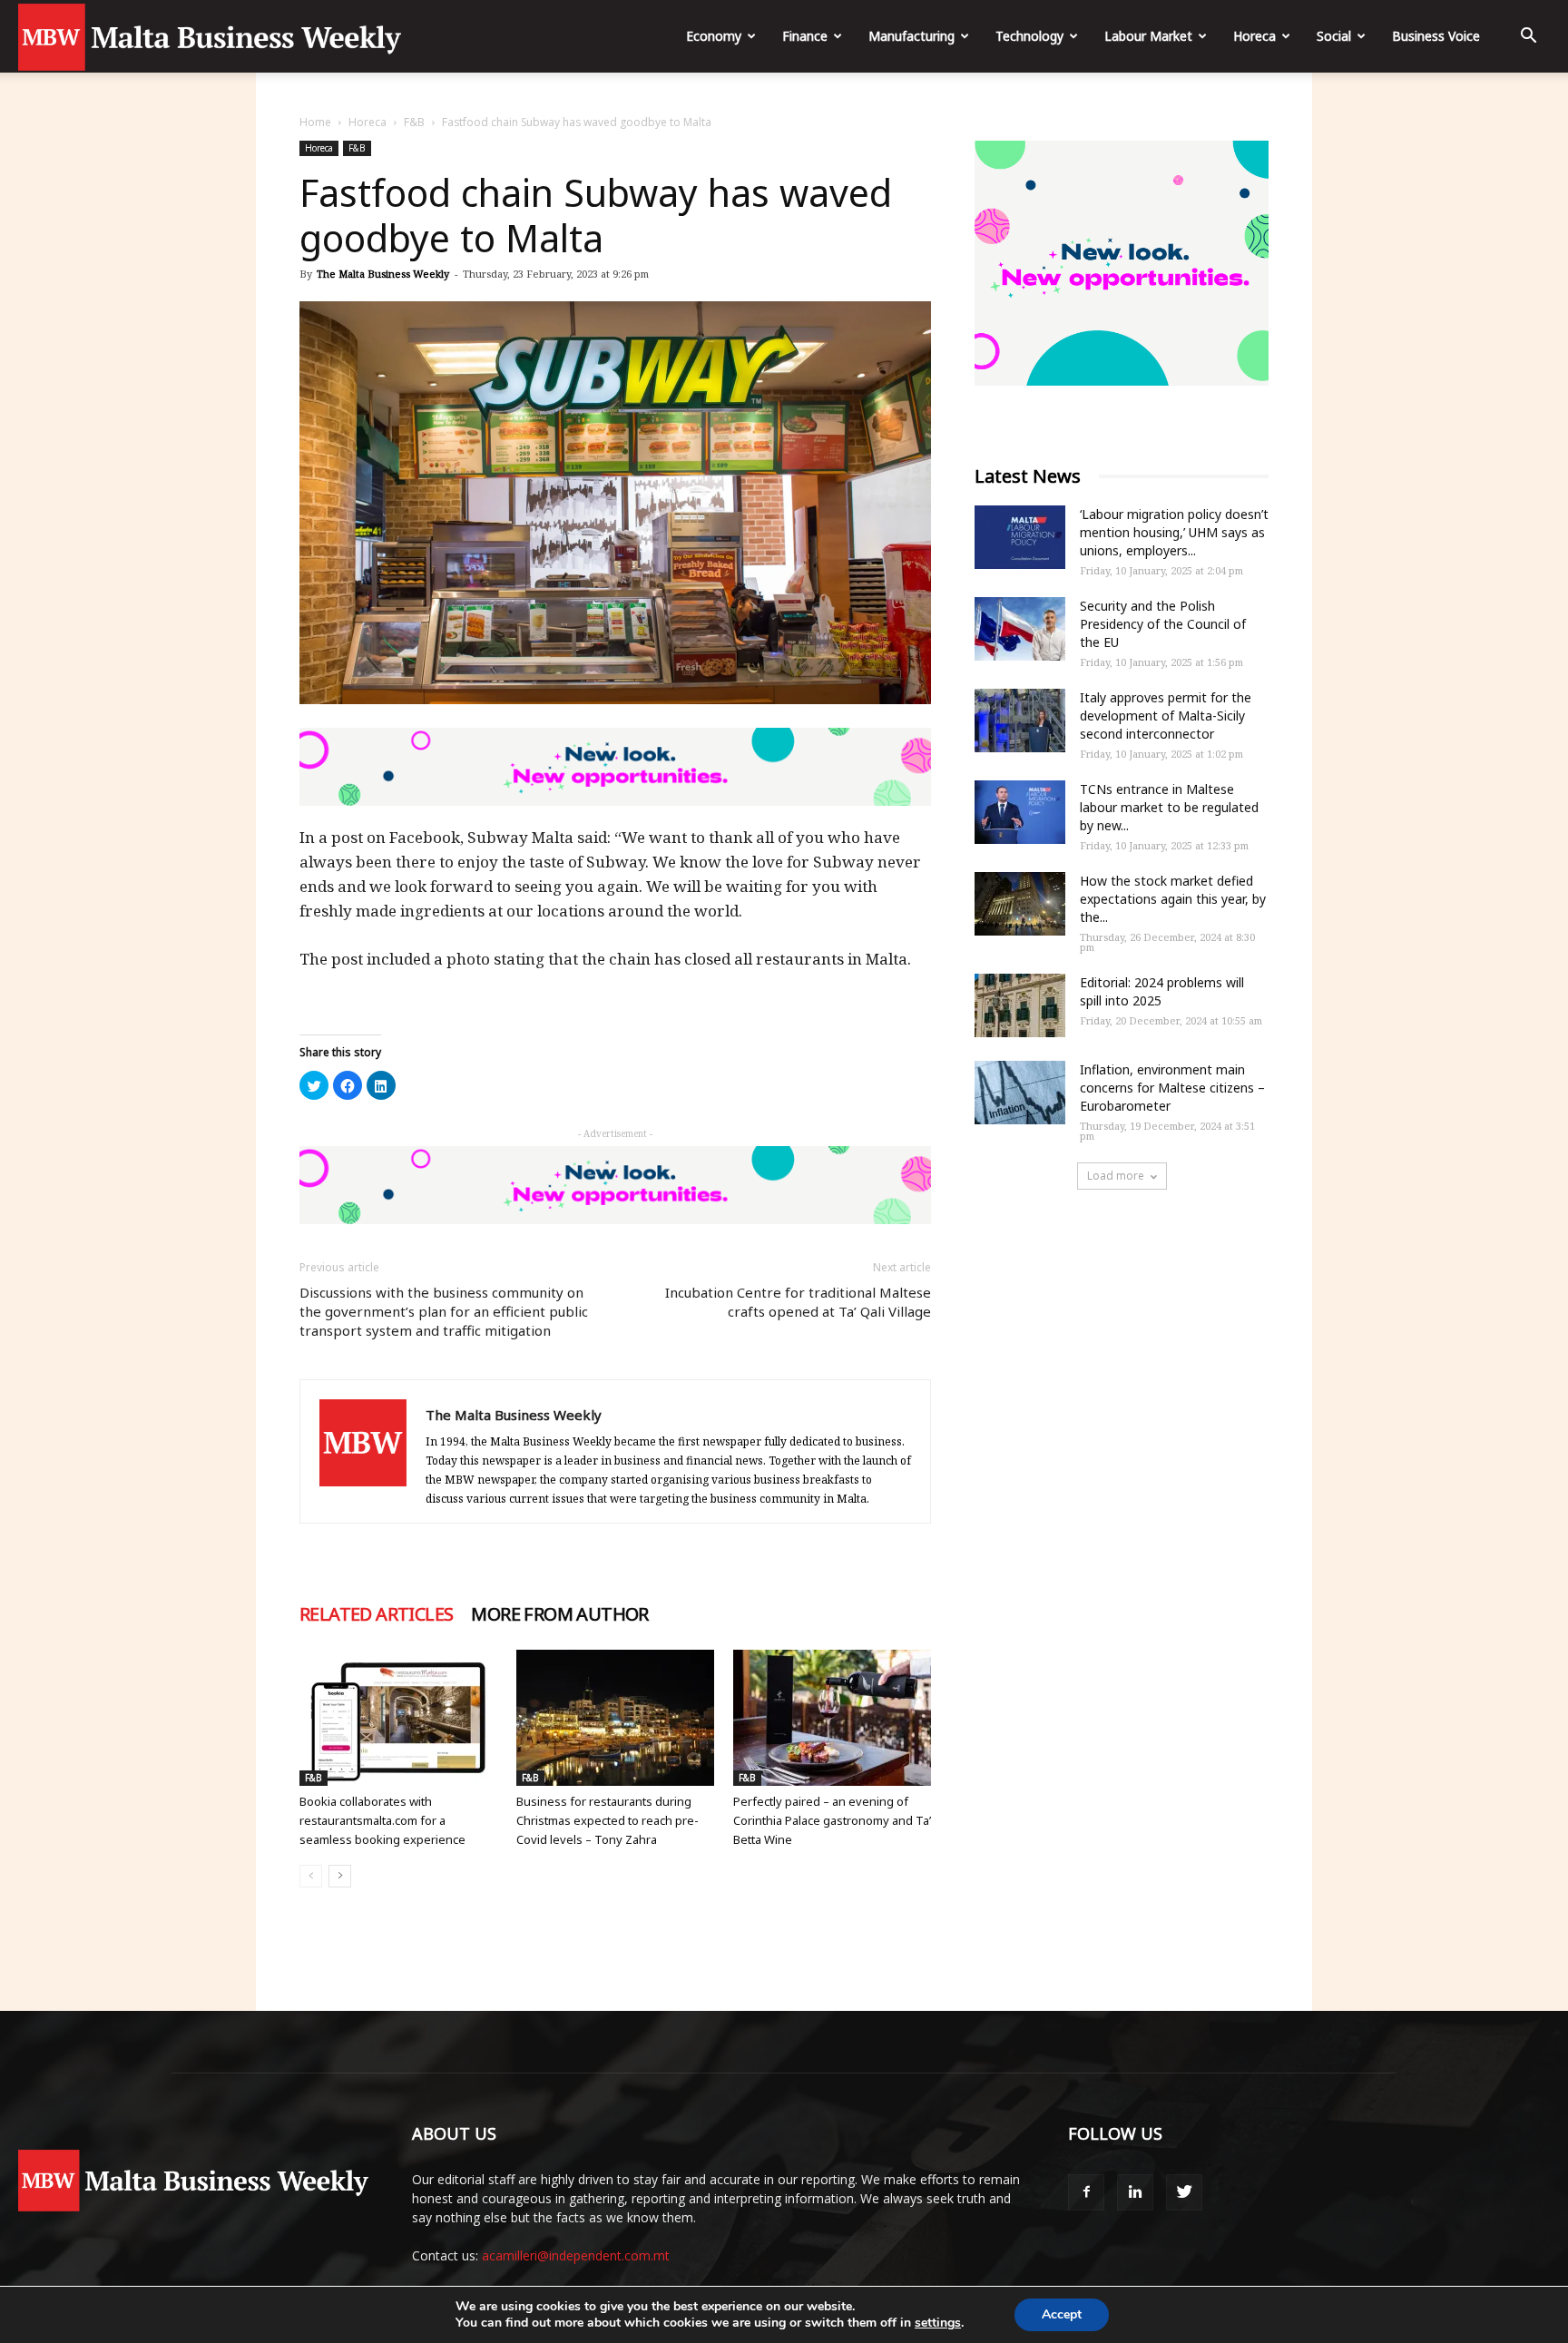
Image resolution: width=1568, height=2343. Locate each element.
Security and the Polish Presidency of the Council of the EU (1163, 624)
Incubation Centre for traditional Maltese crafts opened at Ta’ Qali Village (798, 1302)
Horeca (1254, 36)
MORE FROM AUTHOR (559, 1614)
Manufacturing (911, 36)
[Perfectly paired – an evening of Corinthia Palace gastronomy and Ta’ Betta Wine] (832, 1718)
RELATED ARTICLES (376, 1614)
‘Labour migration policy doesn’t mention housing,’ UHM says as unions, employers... (1174, 532)
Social (1334, 36)
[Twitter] (1184, 2192)
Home (315, 122)
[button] (1528, 38)
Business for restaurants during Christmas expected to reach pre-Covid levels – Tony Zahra (608, 1820)
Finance (805, 36)
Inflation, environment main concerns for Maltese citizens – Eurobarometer (1172, 1088)
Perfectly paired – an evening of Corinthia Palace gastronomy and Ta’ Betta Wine (832, 1820)
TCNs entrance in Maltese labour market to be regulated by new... (1169, 807)
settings (938, 2323)
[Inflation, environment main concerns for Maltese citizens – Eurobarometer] (1020, 1093)
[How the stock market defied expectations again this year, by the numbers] (1020, 904)
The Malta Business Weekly (383, 274)
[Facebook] (1086, 2192)
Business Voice (1436, 36)
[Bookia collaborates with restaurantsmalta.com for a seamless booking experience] (398, 1718)
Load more (1116, 1176)
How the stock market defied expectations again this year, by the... (1173, 899)
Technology (1029, 36)
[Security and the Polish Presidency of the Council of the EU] (1020, 629)
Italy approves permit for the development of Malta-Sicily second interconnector (1166, 716)
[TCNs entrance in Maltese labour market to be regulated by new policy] (1020, 812)
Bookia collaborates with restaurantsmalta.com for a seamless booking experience (382, 1820)
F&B (414, 122)
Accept (1062, 2314)
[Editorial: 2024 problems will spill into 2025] (1020, 1005)
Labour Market (1148, 36)
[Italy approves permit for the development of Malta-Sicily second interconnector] (1020, 721)
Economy (714, 36)
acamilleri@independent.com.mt (576, 2255)
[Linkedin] (1135, 2192)
